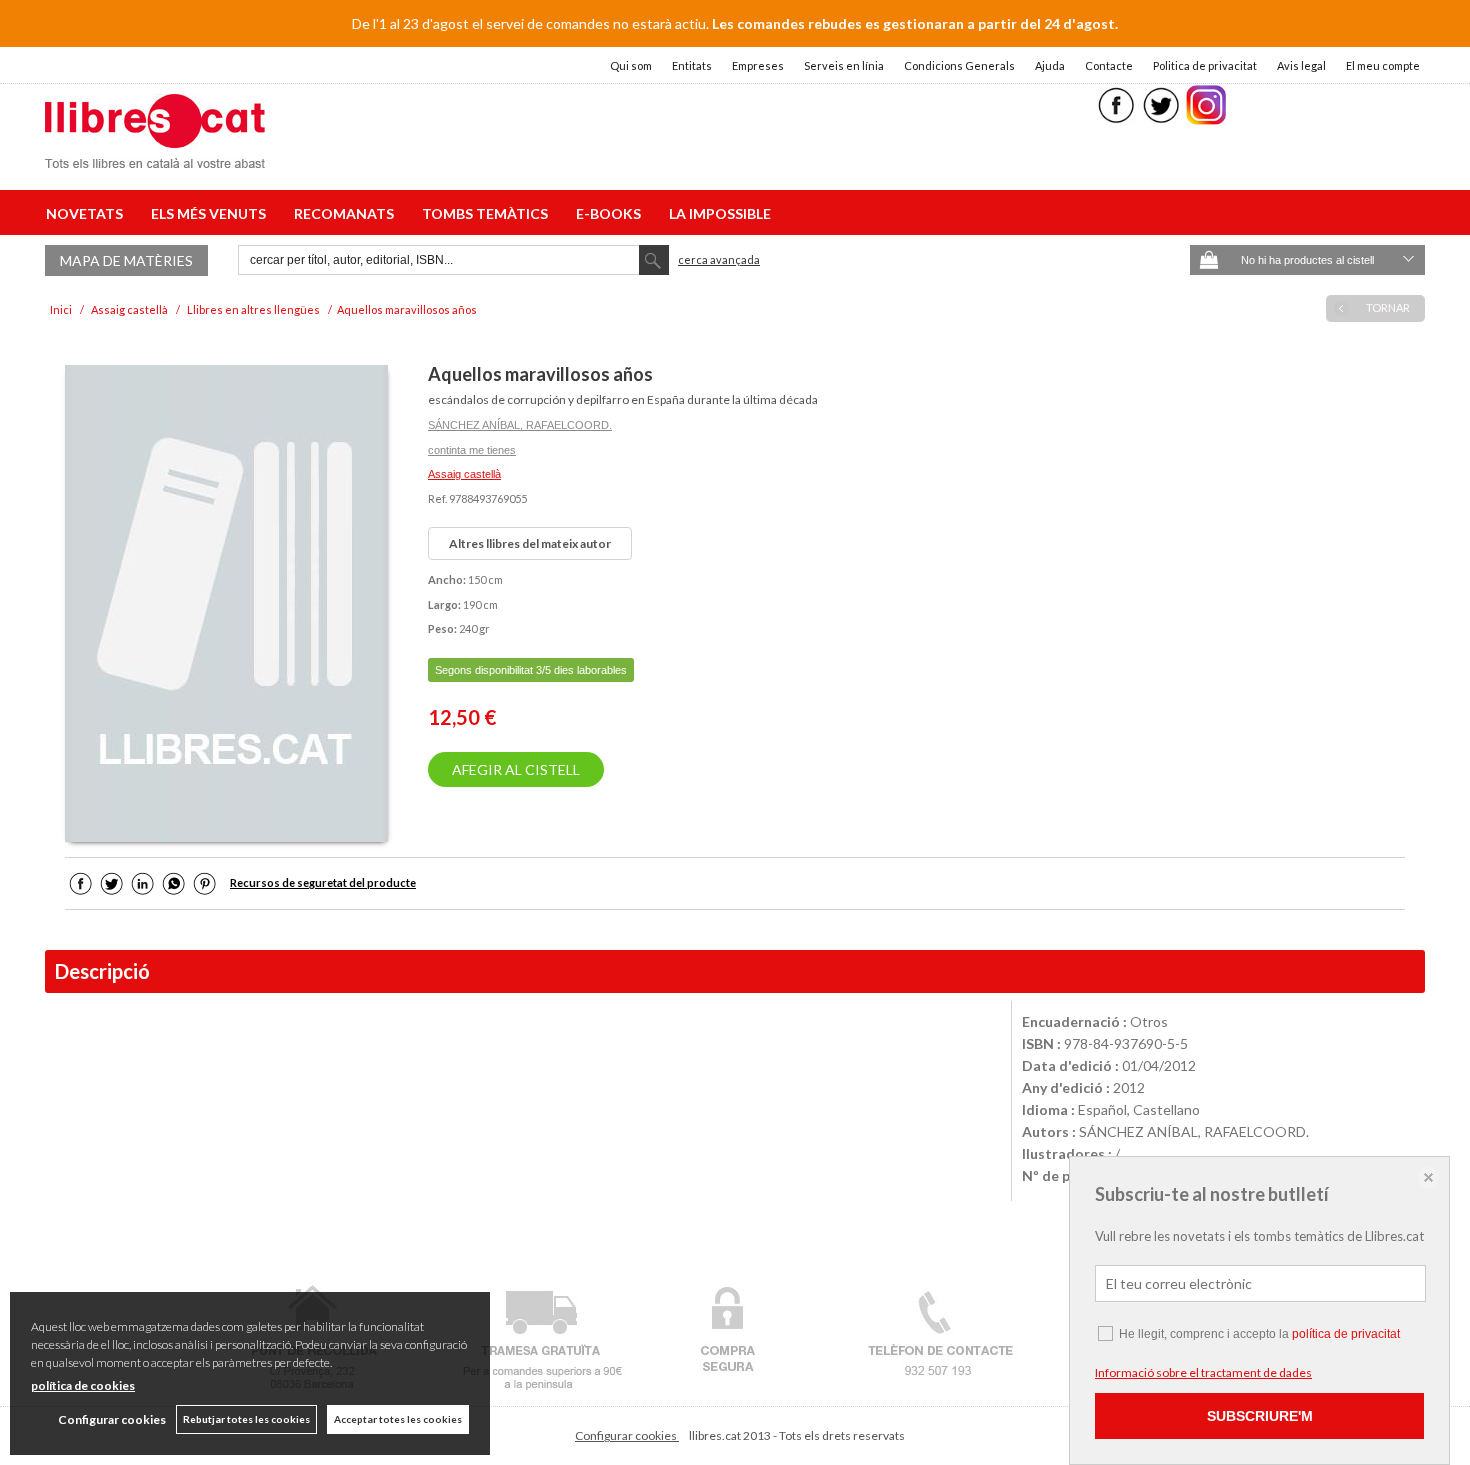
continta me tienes (472, 450)
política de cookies (83, 1385)
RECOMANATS (347, 213)
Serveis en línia (844, 65)
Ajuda (1050, 65)
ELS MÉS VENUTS (211, 213)
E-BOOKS (611, 213)
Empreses (758, 65)
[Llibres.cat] (155, 155)
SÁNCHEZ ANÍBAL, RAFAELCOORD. (520, 425)
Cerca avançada (719, 259)
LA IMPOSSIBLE (720, 213)
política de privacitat (1346, 1334)
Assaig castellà (464, 474)
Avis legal (1301, 65)
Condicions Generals (959, 65)
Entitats (692, 65)
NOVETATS (87, 213)
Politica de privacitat (1205, 65)
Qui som (631, 65)
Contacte (1109, 65)
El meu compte (1383, 65)
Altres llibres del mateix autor (530, 543)
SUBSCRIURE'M (1260, 1416)
